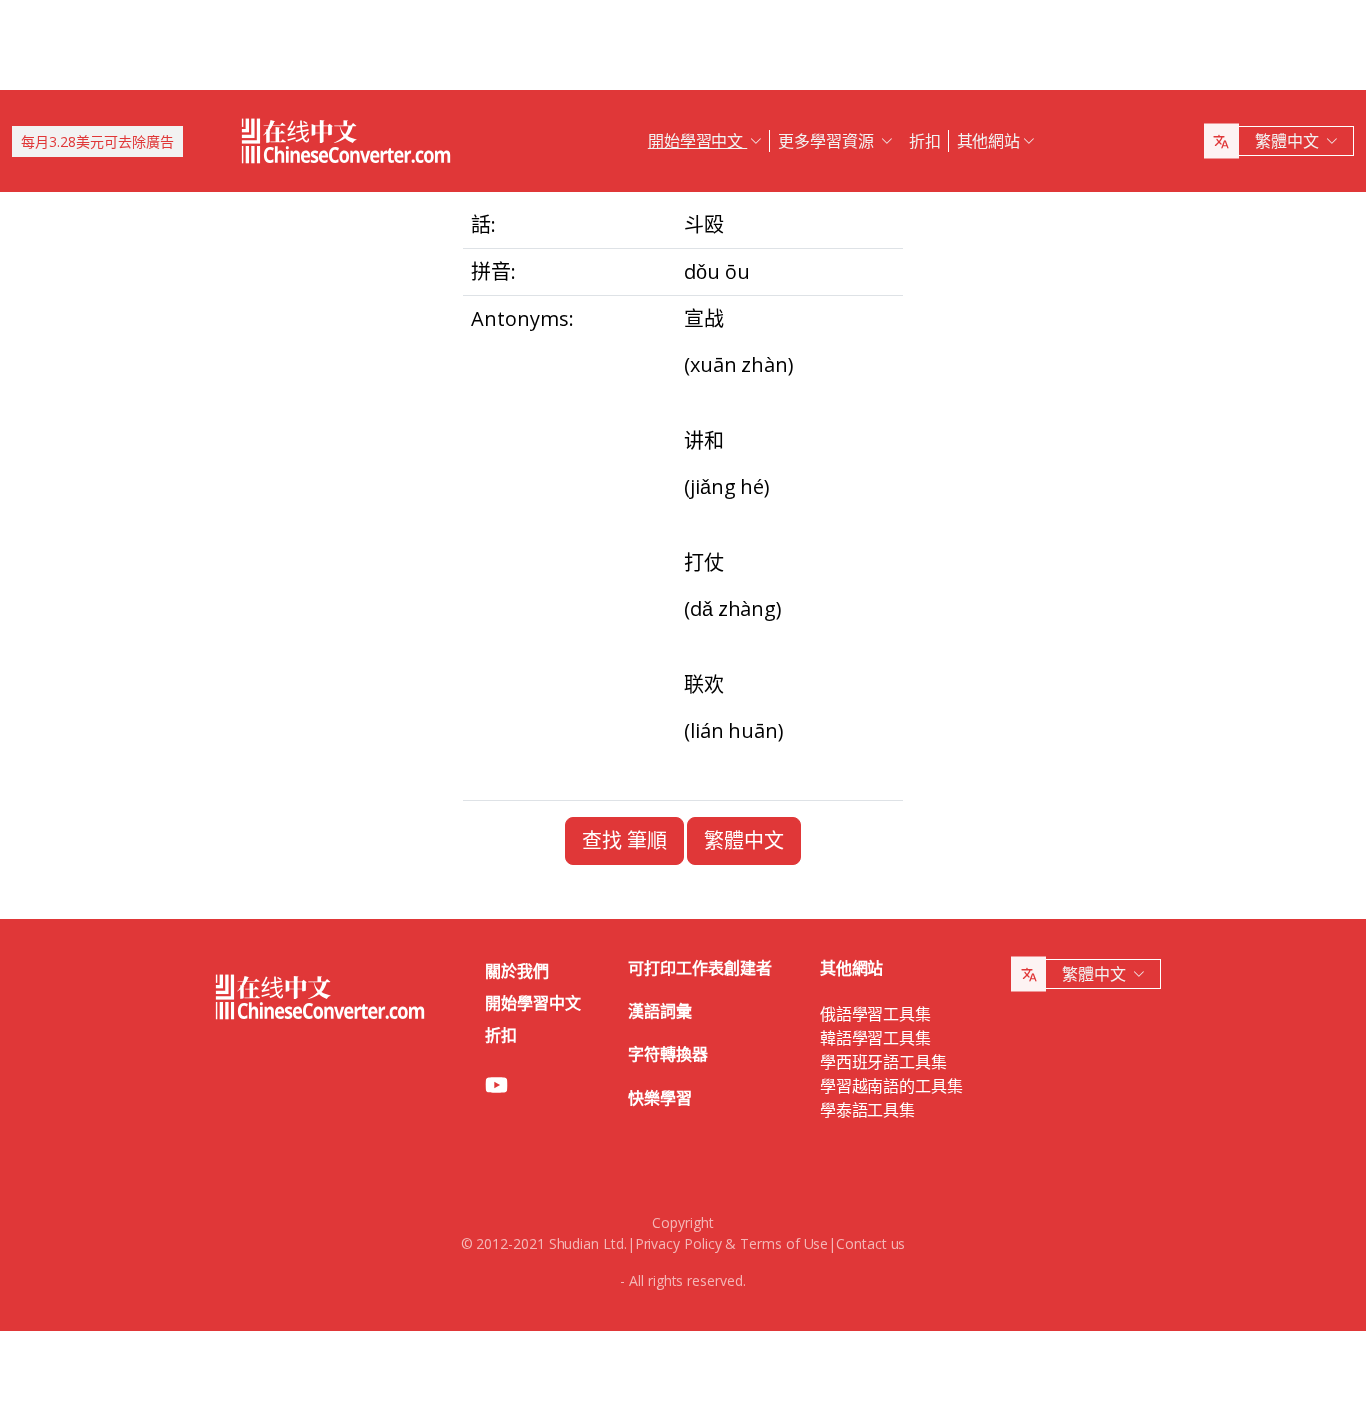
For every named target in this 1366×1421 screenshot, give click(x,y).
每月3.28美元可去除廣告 (97, 141)
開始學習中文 (533, 1003)
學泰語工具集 (868, 1110)
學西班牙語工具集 (883, 1062)
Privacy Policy (678, 1243)
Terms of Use (784, 1243)
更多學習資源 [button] (827, 141)
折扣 (925, 141)
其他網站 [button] (989, 141)
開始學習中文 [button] (697, 141)
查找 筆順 (624, 840)
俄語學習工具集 (875, 1014)
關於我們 (517, 971)
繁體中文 (744, 840)
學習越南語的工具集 (891, 1086)
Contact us (870, 1243)
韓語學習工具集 (875, 1038)
